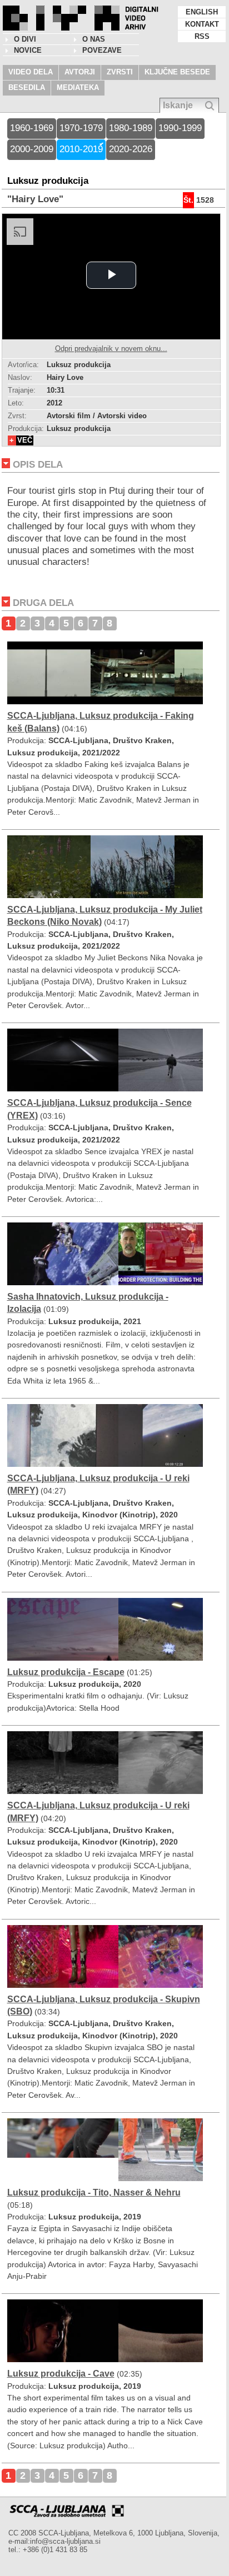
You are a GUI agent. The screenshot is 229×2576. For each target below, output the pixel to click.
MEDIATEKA (78, 87)
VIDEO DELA (31, 72)
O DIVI (25, 39)
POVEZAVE (102, 50)
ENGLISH (202, 12)
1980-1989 (131, 128)
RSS (202, 36)
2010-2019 (81, 149)
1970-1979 (81, 128)
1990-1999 (180, 128)
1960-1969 (32, 128)
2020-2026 (131, 149)
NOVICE (28, 50)
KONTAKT (202, 24)
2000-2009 (32, 149)
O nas (94, 39)
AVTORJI (80, 72)
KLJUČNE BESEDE (177, 72)
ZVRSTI (120, 72)
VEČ (25, 440)
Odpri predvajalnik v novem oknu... (111, 349)
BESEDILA (27, 87)
